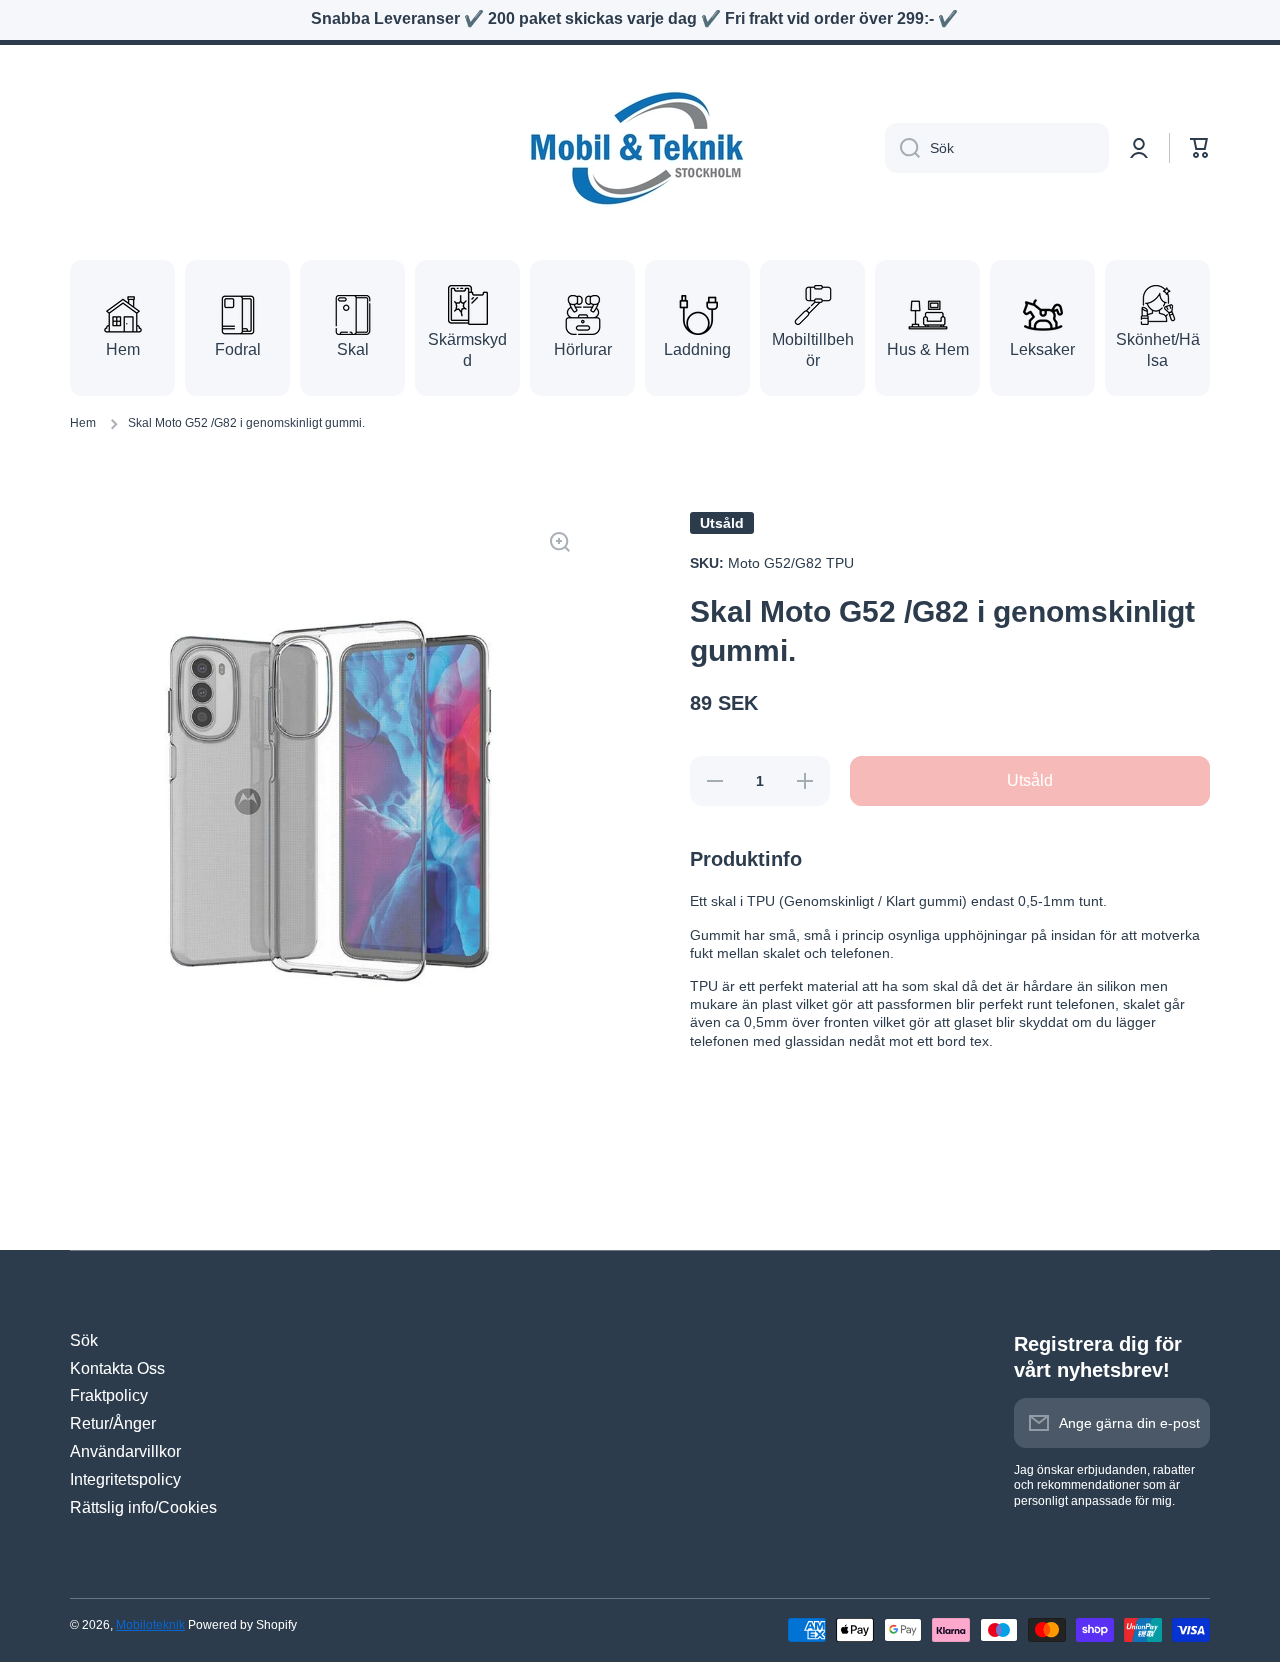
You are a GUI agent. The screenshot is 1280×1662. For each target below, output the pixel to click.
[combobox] (997, 148)
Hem (83, 423)
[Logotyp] (640, 148)
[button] (1200, 148)
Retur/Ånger (113, 1423)
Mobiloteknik (150, 1625)
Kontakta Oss (117, 1368)
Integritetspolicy (125, 1479)
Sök (84, 1340)
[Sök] (902, 148)
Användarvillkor (125, 1451)
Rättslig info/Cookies (143, 1507)
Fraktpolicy (109, 1395)
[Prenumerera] (1185, 1423)
